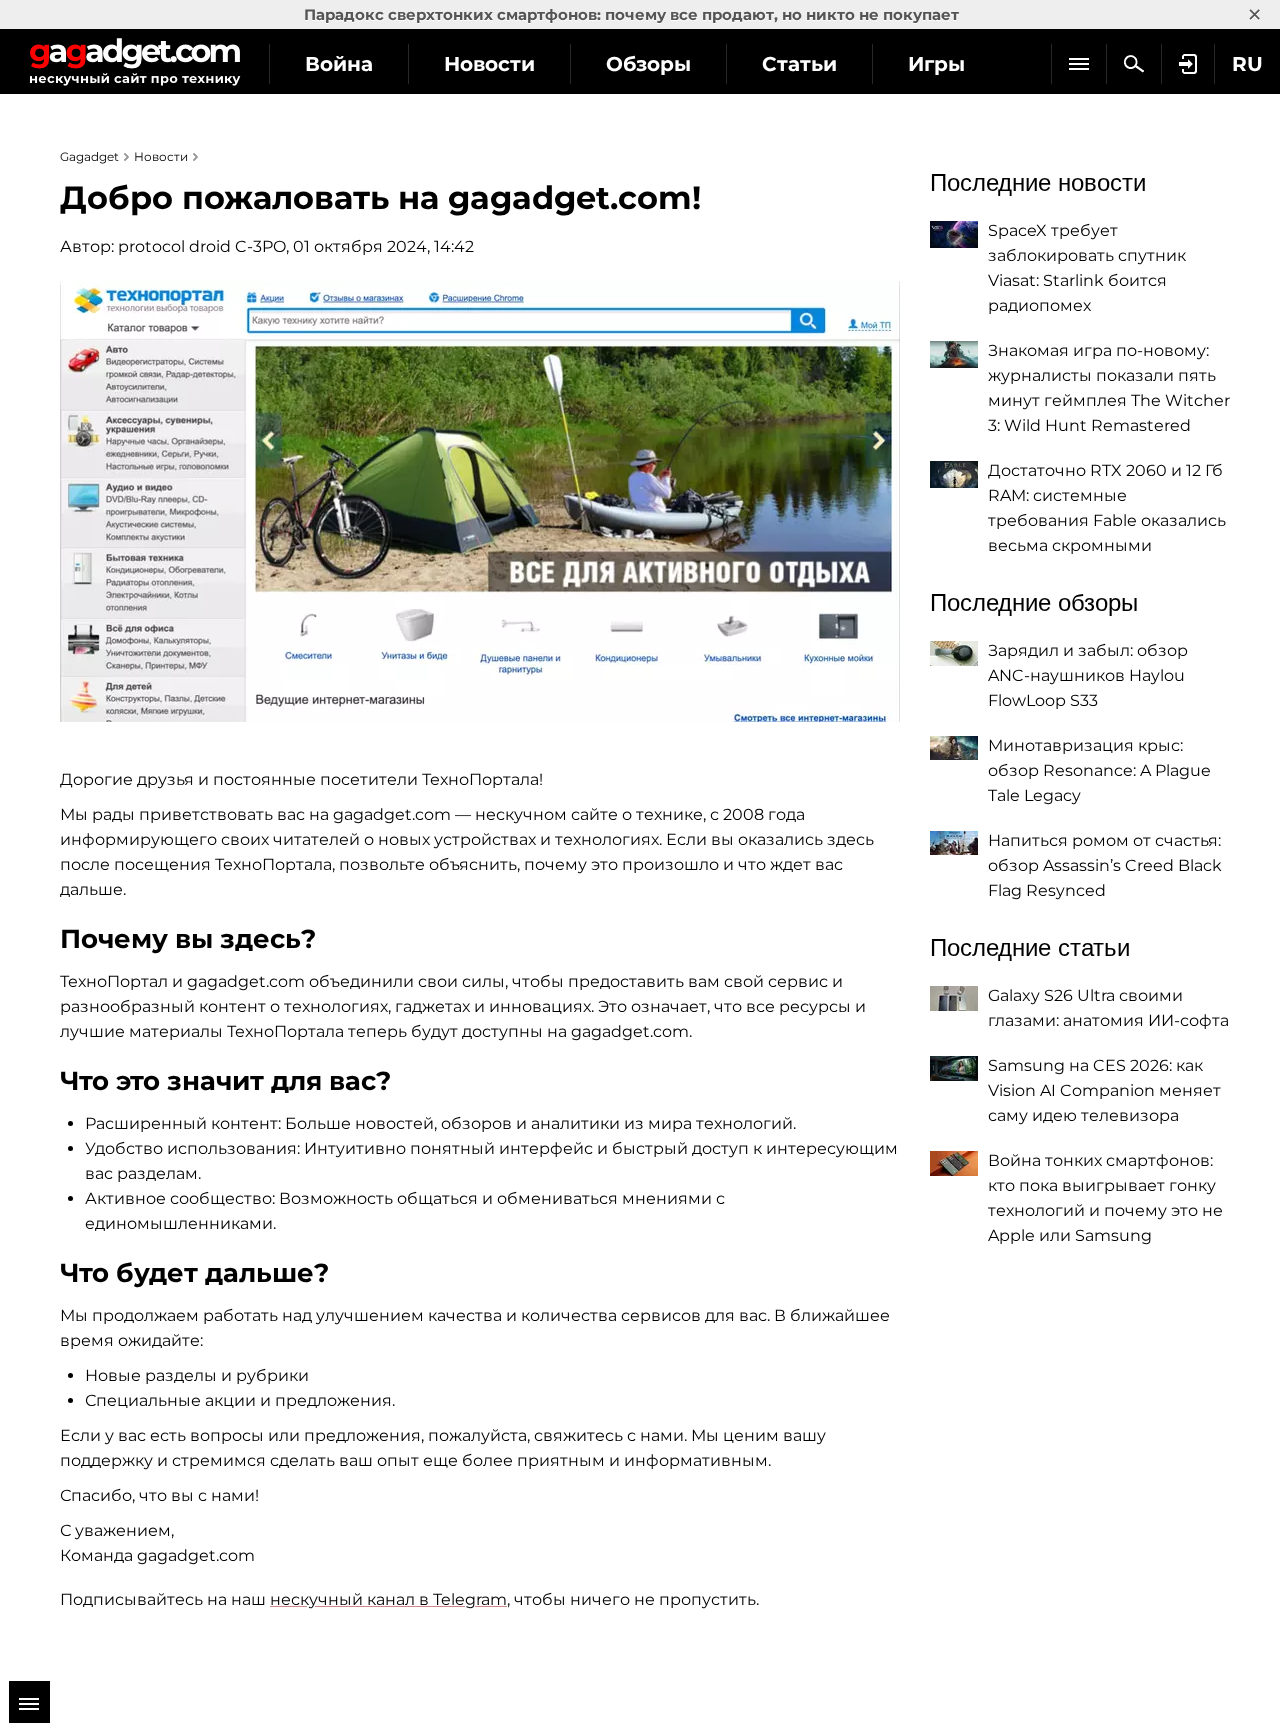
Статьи (799, 64)
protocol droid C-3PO (202, 246)
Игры (936, 64)
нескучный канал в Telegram (388, 1599)
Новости (489, 64)
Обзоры (648, 64)
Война (339, 64)
